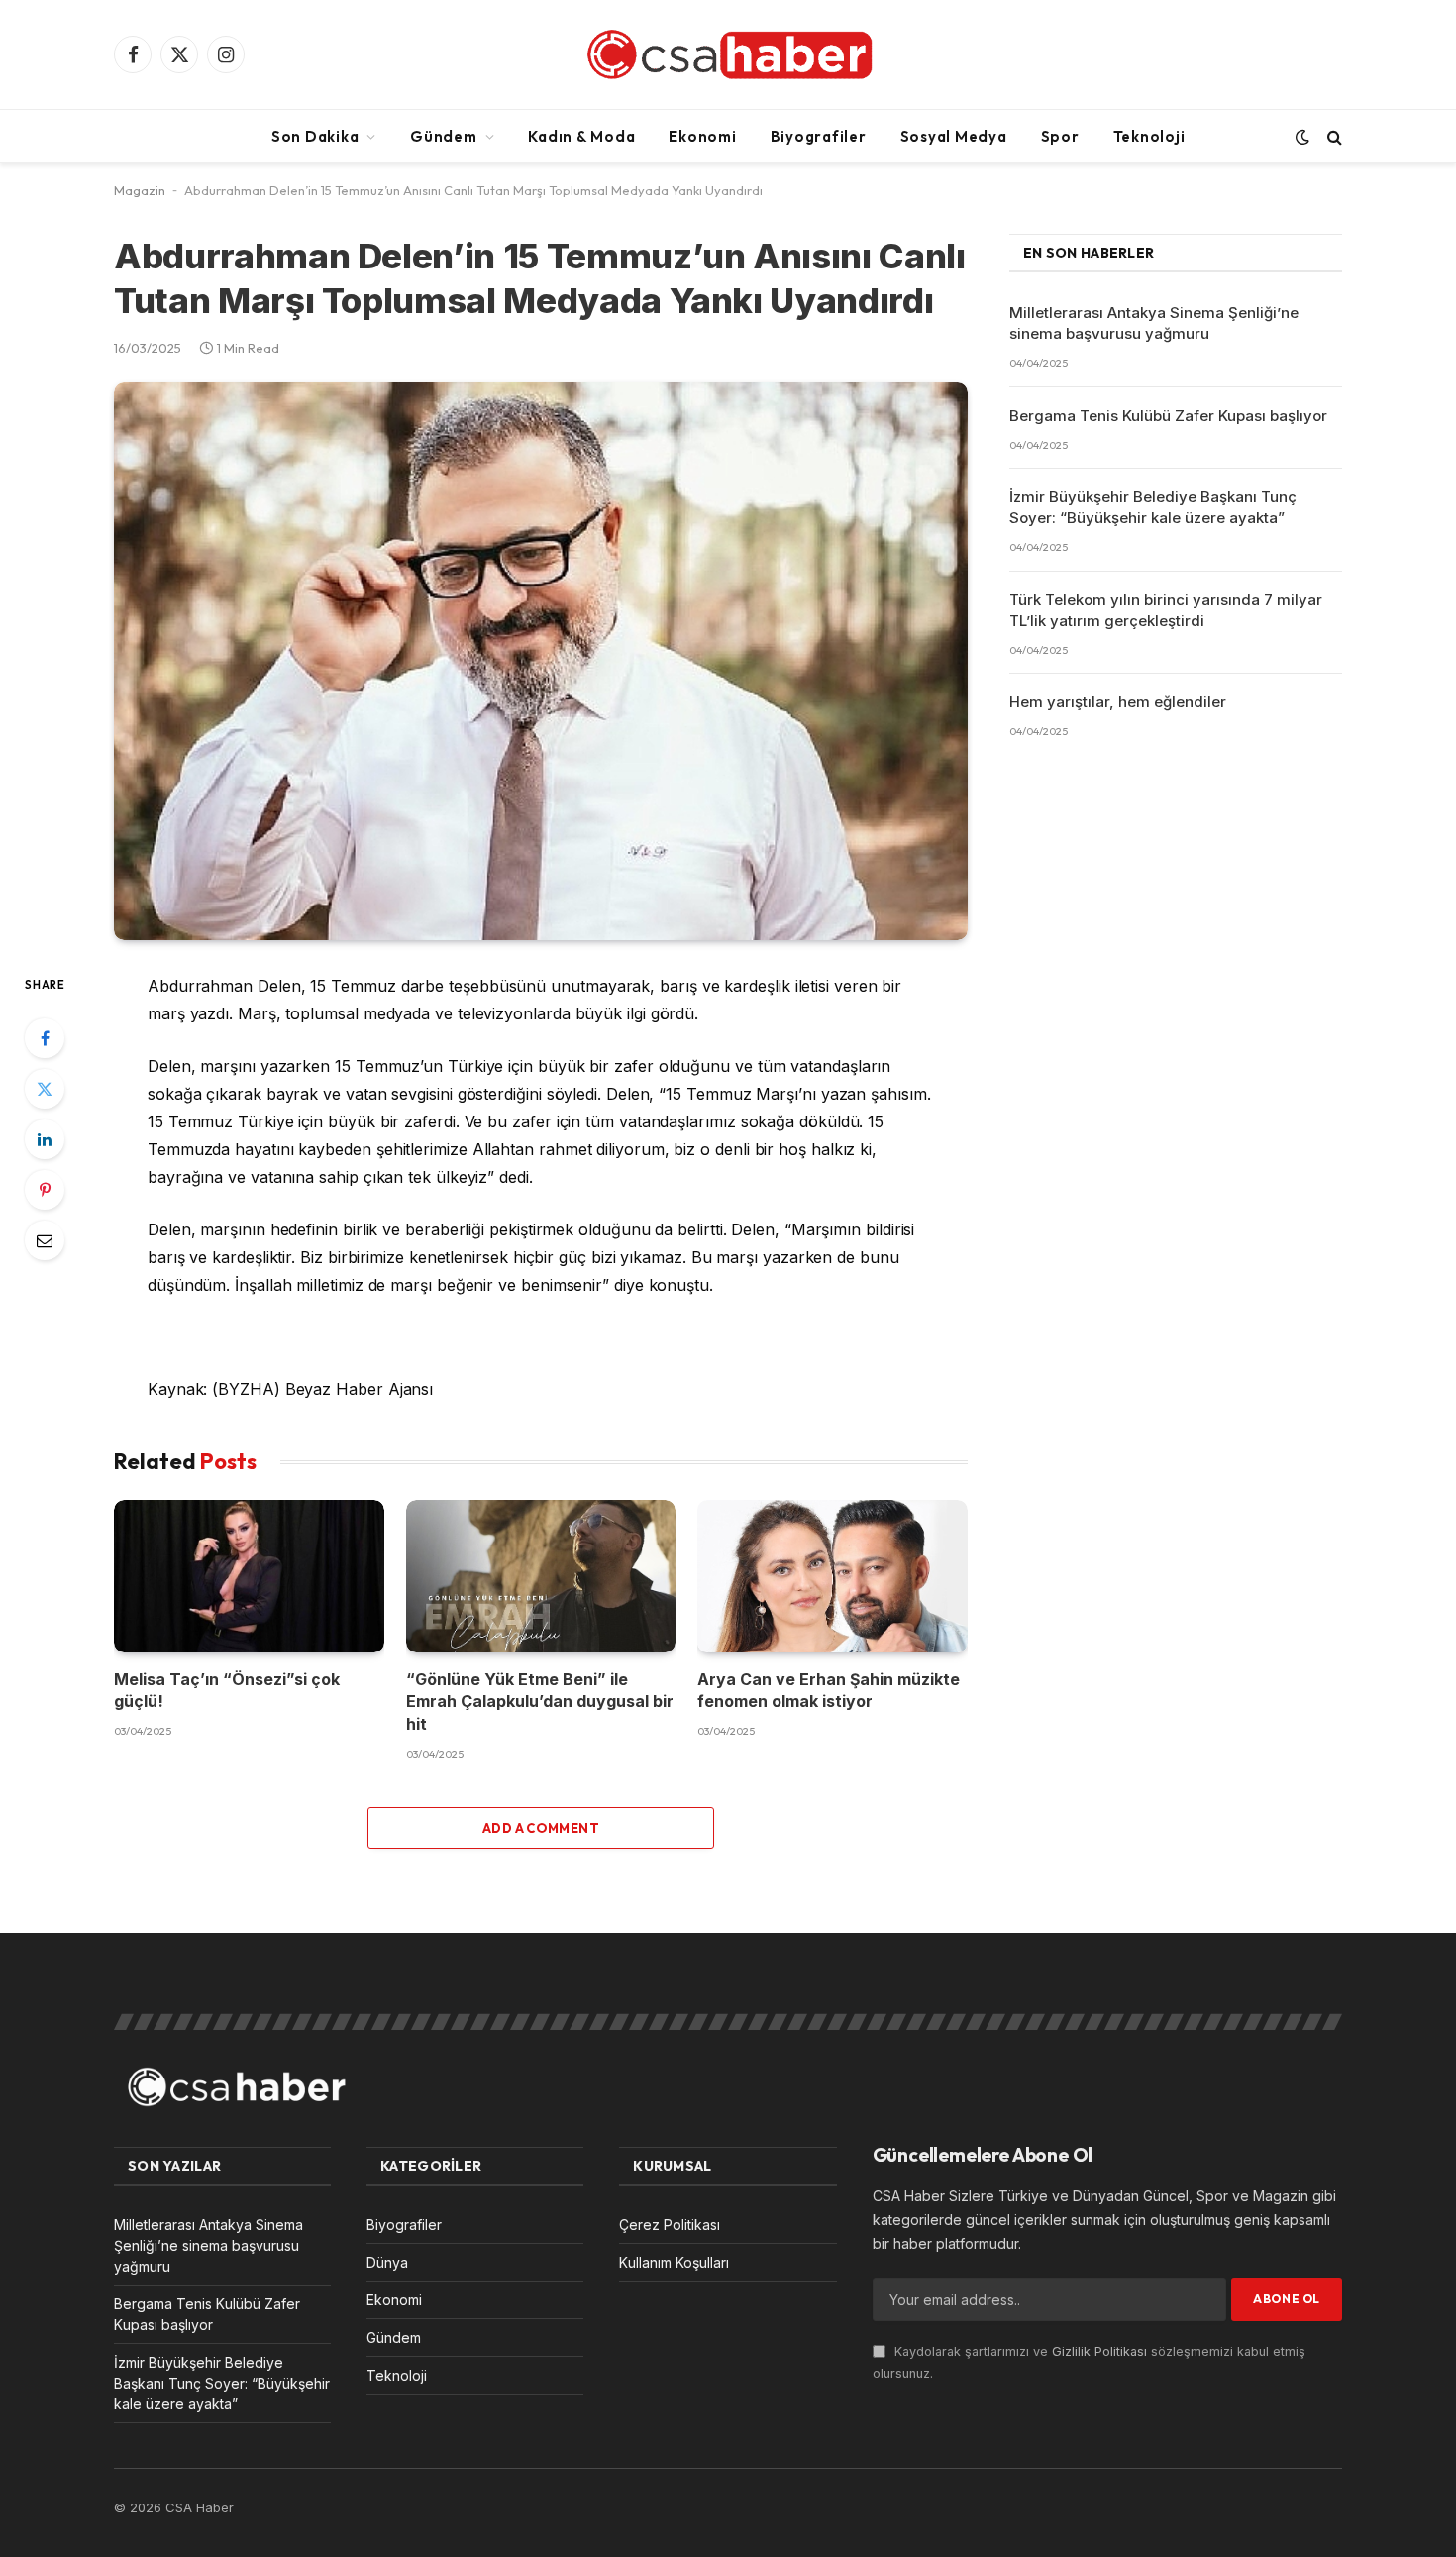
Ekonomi (702, 136)
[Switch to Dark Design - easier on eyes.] (1302, 137)
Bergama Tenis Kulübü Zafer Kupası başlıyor (1168, 416)
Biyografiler (819, 136)
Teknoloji (1149, 136)
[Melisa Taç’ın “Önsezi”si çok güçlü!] (249, 1576)
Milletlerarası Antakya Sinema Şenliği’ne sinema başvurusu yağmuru (1154, 323)
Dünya (387, 2262)
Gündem (444, 136)
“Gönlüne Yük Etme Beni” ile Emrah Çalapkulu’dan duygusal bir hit (540, 1702)
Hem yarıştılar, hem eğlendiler (1118, 702)
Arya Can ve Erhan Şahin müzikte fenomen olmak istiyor (829, 1690)
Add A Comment (541, 1828)
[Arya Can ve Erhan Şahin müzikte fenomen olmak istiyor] (832, 1576)
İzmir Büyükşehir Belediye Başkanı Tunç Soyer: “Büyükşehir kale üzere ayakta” (1153, 507)
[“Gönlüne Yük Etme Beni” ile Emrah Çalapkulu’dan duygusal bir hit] (541, 1576)
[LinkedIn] (45, 1139)
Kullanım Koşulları (674, 2262)
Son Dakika (315, 136)
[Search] (1333, 136)
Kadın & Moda (581, 136)
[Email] (45, 1240)
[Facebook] (45, 1038)
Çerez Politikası (670, 2225)
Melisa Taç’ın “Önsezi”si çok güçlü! (227, 1690)
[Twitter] (45, 1089)
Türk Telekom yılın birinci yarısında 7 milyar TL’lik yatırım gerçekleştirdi (1166, 610)
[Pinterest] (45, 1190)
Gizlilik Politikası (1099, 2351)
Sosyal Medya (954, 136)
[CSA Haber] (728, 54)
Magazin (140, 190)
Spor (1060, 136)
